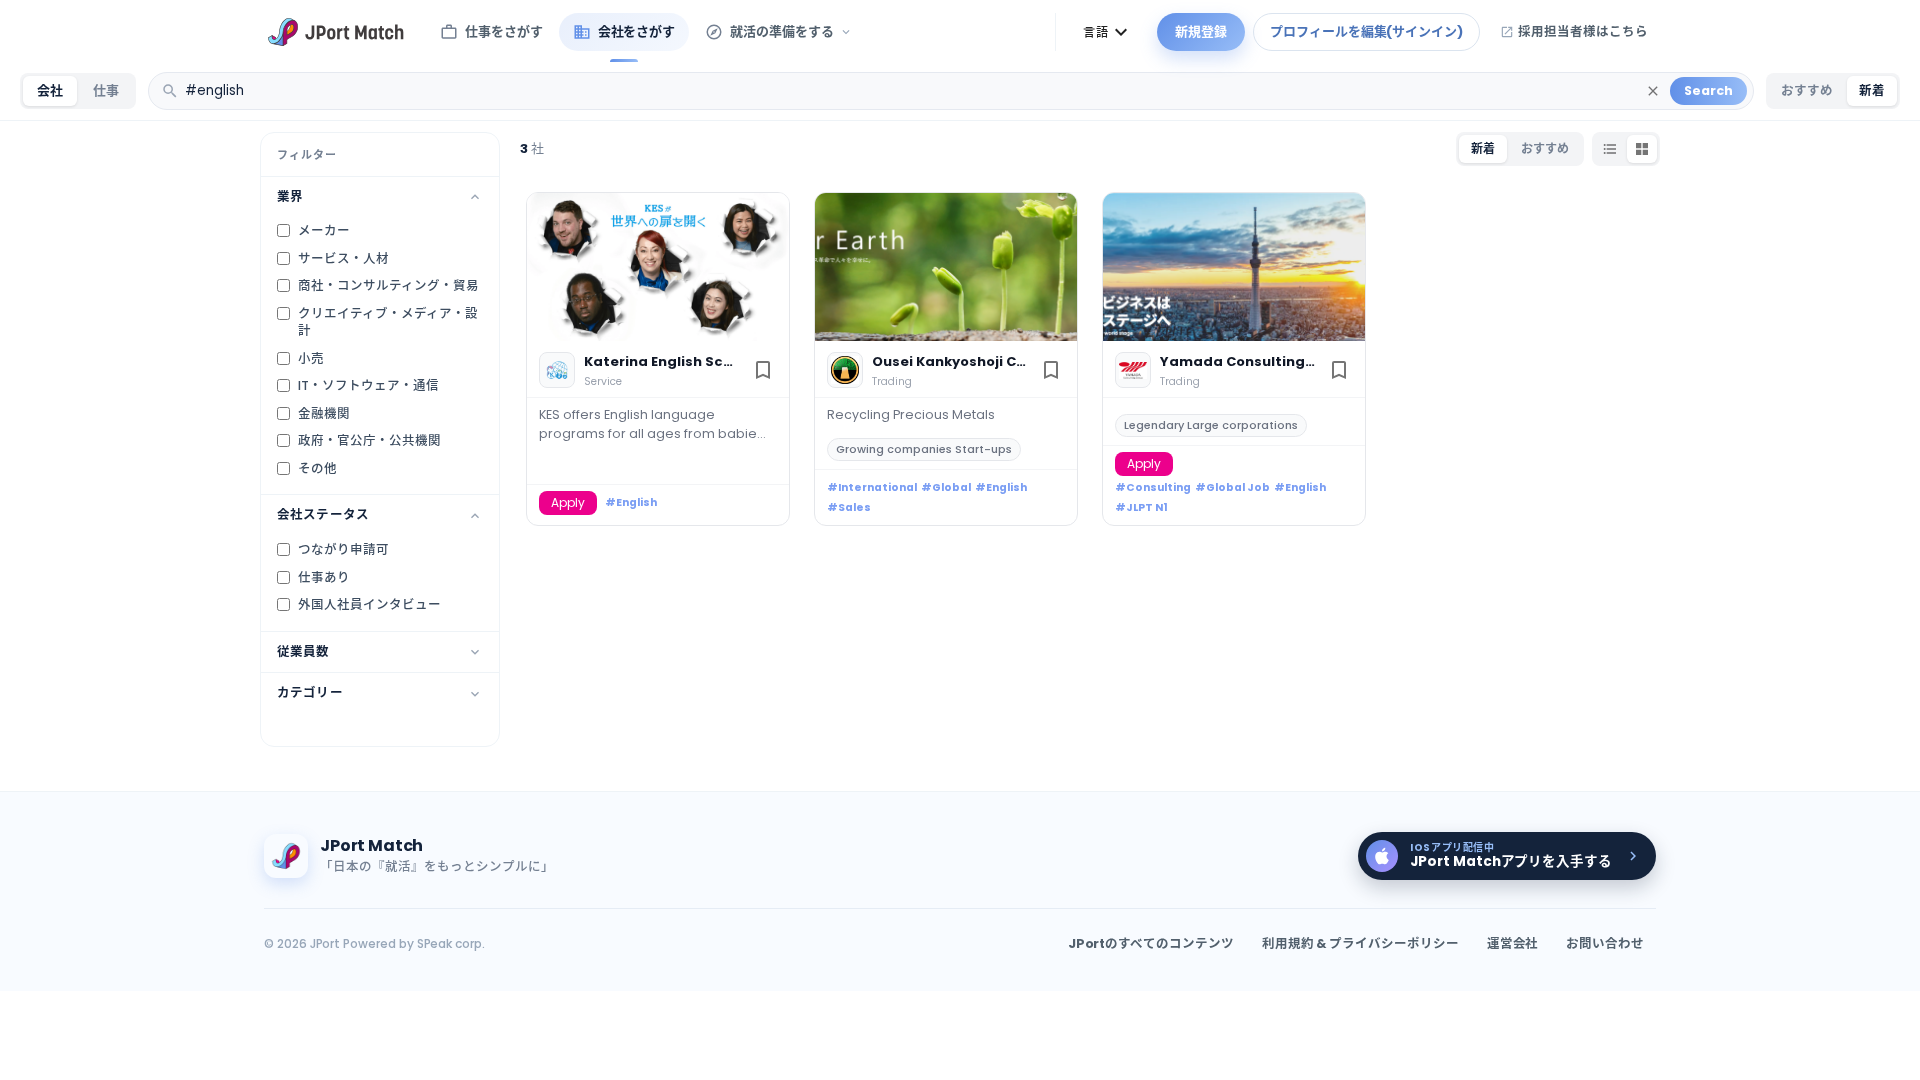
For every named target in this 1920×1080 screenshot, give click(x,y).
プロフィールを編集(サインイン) (1366, 31)
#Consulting (1153, 487)
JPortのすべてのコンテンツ (1151, 943)
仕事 (106, 90)
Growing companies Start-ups (924, 449)
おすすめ (1807, 90)
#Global (946, 487)
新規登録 (1201, 31)
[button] (1107, 32)
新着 (1872, 90)
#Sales (849, 507)
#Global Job (1232, 487)
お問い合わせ (1605, 943)
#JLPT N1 (1141, 507)
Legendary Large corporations (1211, 425)
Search (1708, 90)
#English (631, 502)
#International (872, 487)
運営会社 (1513, 943)
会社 (50, 90)
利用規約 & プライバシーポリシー (1360, 943)
